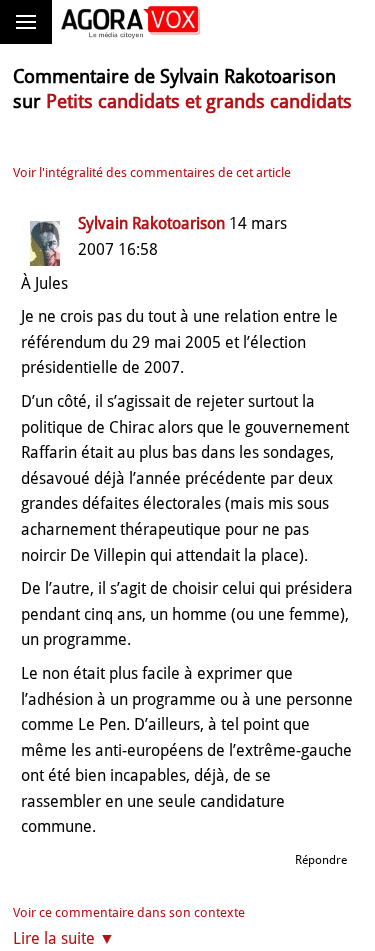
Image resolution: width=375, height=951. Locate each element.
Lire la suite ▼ (64, 938)
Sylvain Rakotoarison (151, 223)
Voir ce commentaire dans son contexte (129, 912)
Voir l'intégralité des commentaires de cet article (152, 172)
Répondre (321, 860)
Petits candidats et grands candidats (199, 101)
